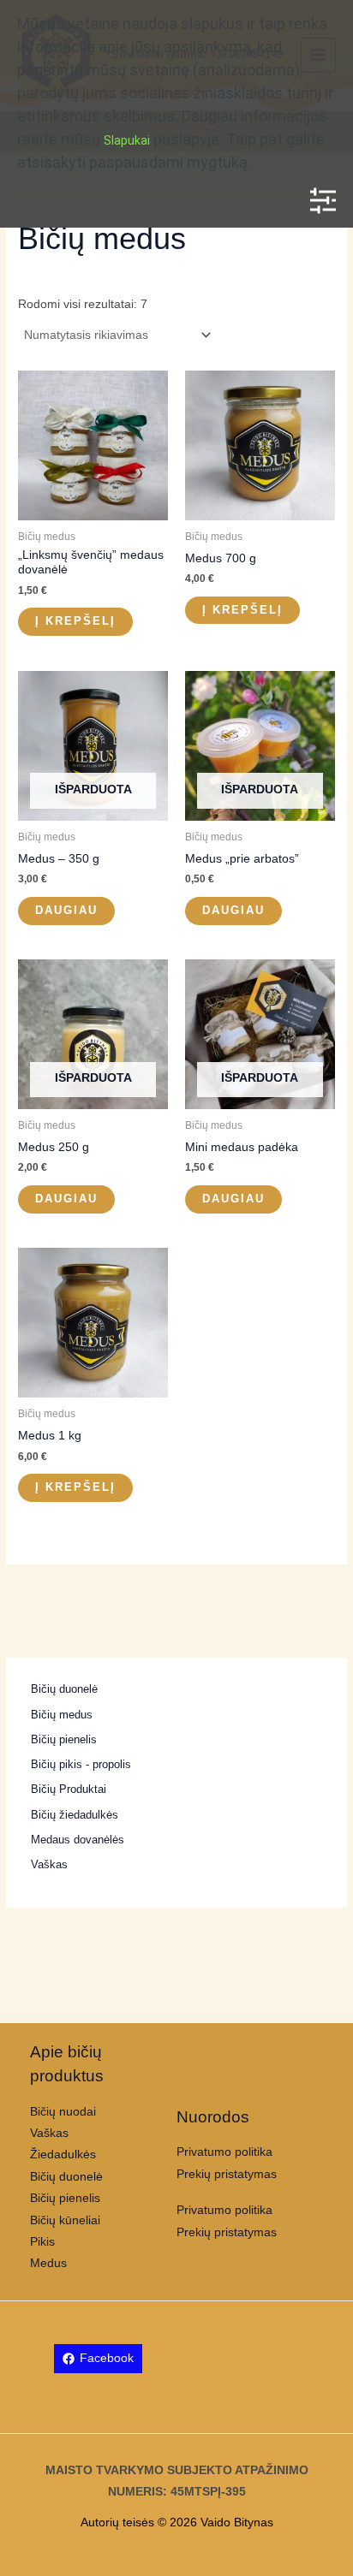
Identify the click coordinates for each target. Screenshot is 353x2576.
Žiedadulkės (63, 2155)
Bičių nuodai (63, 2112)
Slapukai (127, 140)
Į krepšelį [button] (75, 621)
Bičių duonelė (66, 2177)
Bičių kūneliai (65, 2220)
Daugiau (66, 910)
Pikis (42, 2242)
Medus (48, 2263)
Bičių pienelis (65, 2198)
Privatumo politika (224, 2152)
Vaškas (49, 2133)
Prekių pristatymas (227, 2174)
